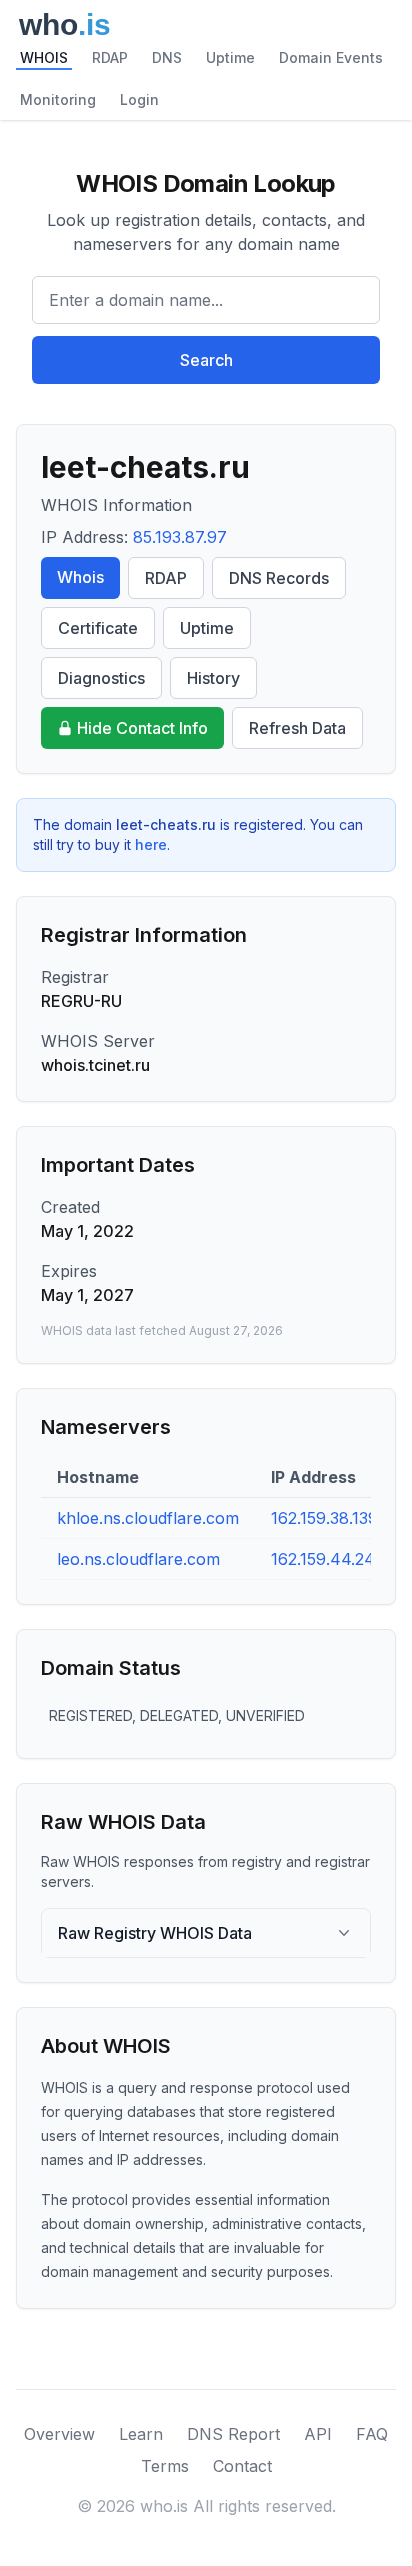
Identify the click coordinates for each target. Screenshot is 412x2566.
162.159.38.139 (324, 1518)
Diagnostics (101, 678)
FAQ (372, 2434)
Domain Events (331, 57)
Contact (242, 2466)
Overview (59, 2434)
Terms (165, 2466)
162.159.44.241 (326, 1559)
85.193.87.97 (180, 537)
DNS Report (233, 2434)
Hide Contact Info (142, 728)
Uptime (230, 57)
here (151, 844)
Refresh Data (297, 728)
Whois (80, 577)
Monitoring (58, 99)
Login (139, 99)
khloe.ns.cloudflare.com (148, 1518)
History (213, 678)
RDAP (110, 57)
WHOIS (44, 57)
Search (206, 360)
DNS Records (279, 578)
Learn (141, 2434)
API (318, 2434)
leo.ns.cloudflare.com (138, 1559)
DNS (167, 57)
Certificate (98, 628)
